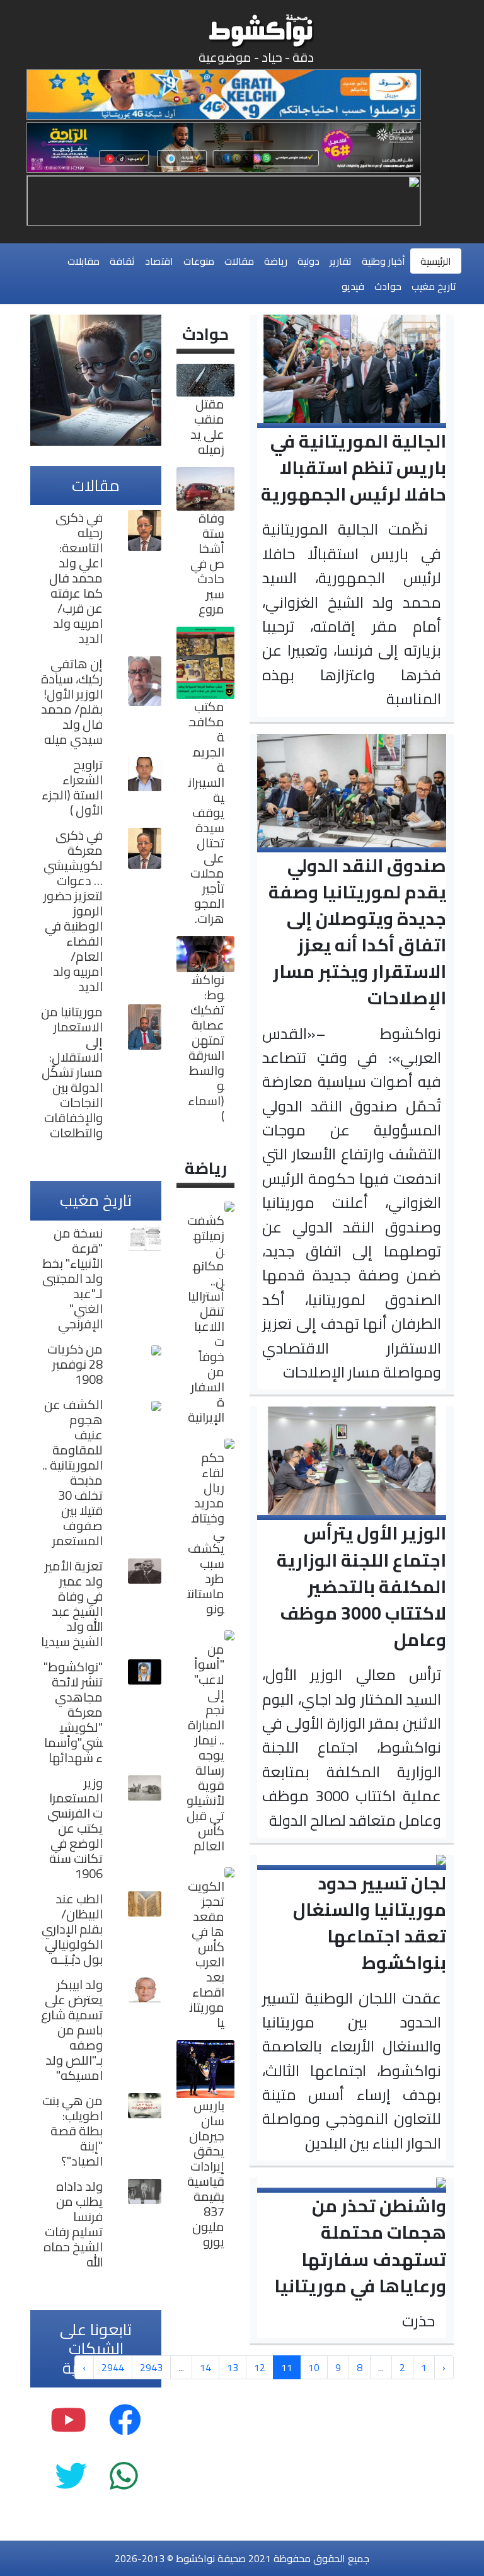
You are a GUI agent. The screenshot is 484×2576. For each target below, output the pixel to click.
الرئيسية (436, 261)
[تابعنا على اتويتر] (71, 2476)
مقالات (239, 261)
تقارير (341, 261)
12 (260, 2367)
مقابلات (84, 261)
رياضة (276, 261)
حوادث (388, 286)
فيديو (353, 286)
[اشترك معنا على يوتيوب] (68, 2420)
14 (205, 2367)
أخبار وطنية (383, 261)
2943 (151, 2367)
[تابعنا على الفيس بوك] (125, 2420)
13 (233, 2367)
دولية (308, 261)
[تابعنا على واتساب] (124, 2476)
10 (314, 2367)
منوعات (199, 261)
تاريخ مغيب (434, 286)
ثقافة (122, 261)
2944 (113, 2367)
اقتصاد (159, 261)
